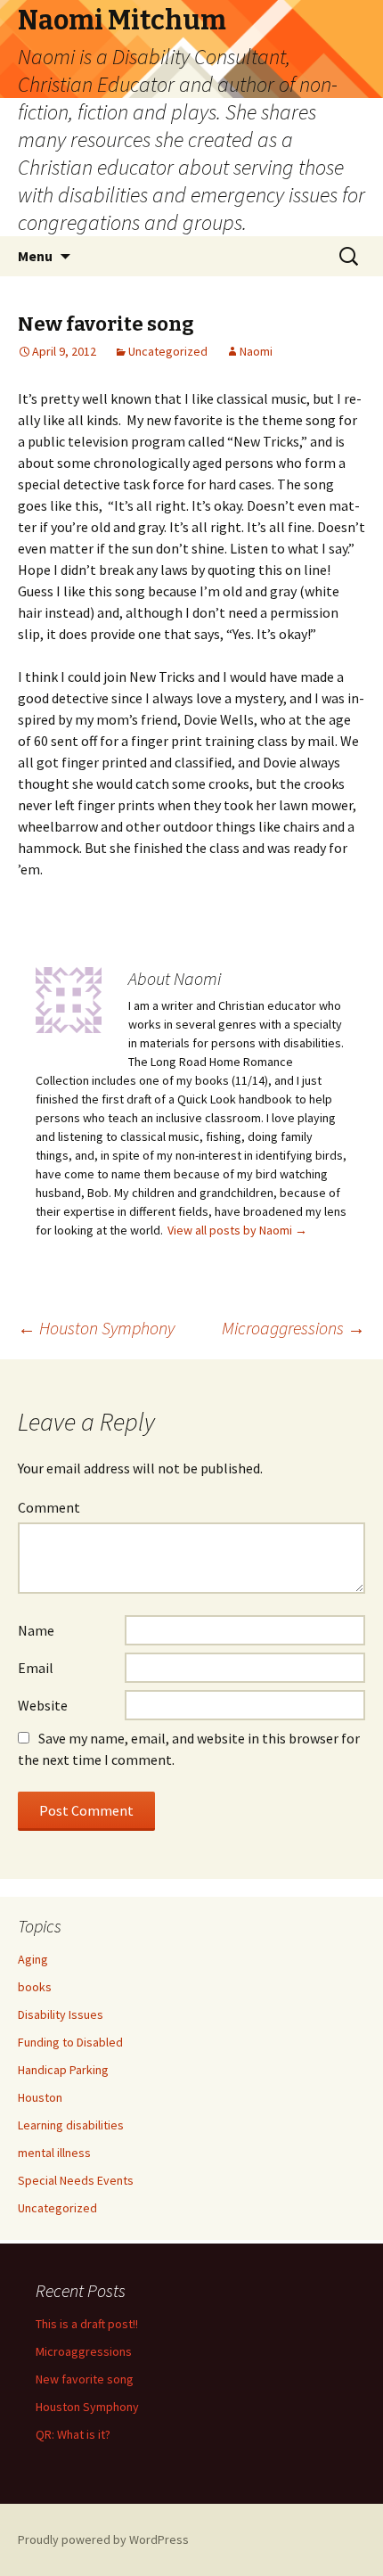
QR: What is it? (73, 2434)
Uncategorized (168, 351)
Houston (40, 2097)
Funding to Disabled (70, 2042)
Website (43, 1705)
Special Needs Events (76, 2180)
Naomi (256, 351)
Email (36, 1668)
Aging (33, 1959)
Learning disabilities (71, 2125)
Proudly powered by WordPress (103, 2539)
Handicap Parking (63, 2070)
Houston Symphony (96, 1328)
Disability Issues (61, 2014)
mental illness (54, 2153)
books (35, 1987)
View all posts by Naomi (237, 1230)
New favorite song (85, 2379)
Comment (49, 1507)
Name (36, 1630)
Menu (35, 256)
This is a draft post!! (87, 2324)
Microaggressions (293, 1328)
